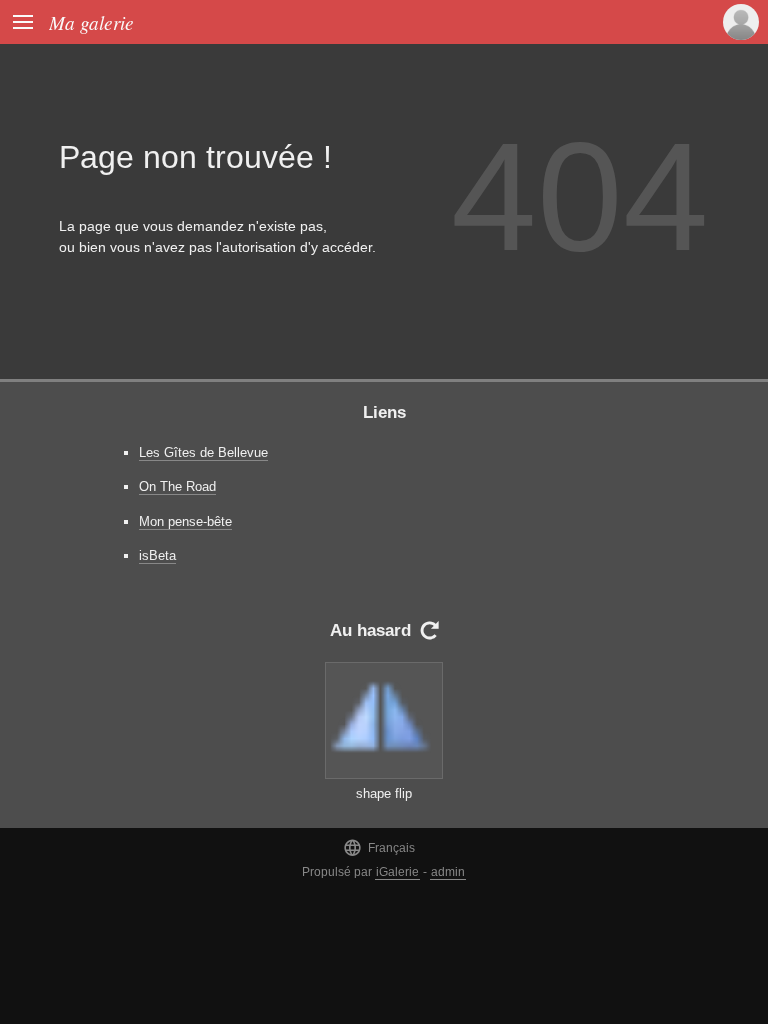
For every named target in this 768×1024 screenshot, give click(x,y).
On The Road (177, 486)
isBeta (157, 555)
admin (448, 872)
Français (379, 847)
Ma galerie (91, 22)
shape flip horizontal (384, 803)
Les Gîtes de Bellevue (203, 452)
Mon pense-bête (185, 521)
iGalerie (397, 872)
